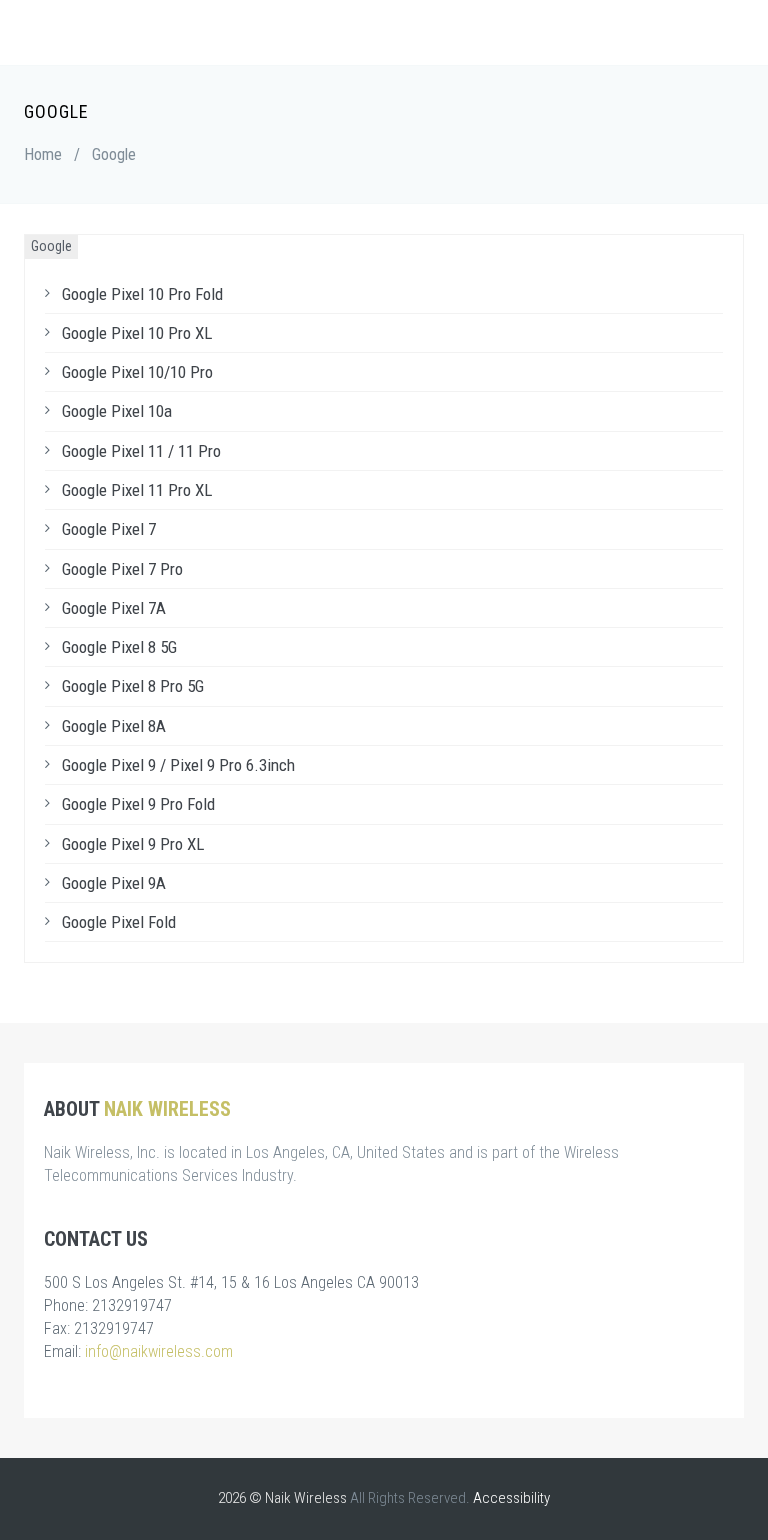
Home (43, 154)
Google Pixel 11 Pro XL (137, 490)
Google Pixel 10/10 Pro (137, 372)
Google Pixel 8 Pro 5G (133, 686)
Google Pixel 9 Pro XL (133, 844)
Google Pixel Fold (119, 922)
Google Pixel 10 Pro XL (137, 333)
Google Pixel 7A (114, 608)
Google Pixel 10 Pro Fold (142, 294)
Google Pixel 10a (117, 411)
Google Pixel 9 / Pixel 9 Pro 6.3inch (178, 765)
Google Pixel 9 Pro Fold (138, 804)
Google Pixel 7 (109, 529)
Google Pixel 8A (114, 726)
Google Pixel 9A (114, 883)
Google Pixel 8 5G (119, 647)
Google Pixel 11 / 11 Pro (141, 451)
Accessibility (511, 1498)
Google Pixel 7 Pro (122, 569)
